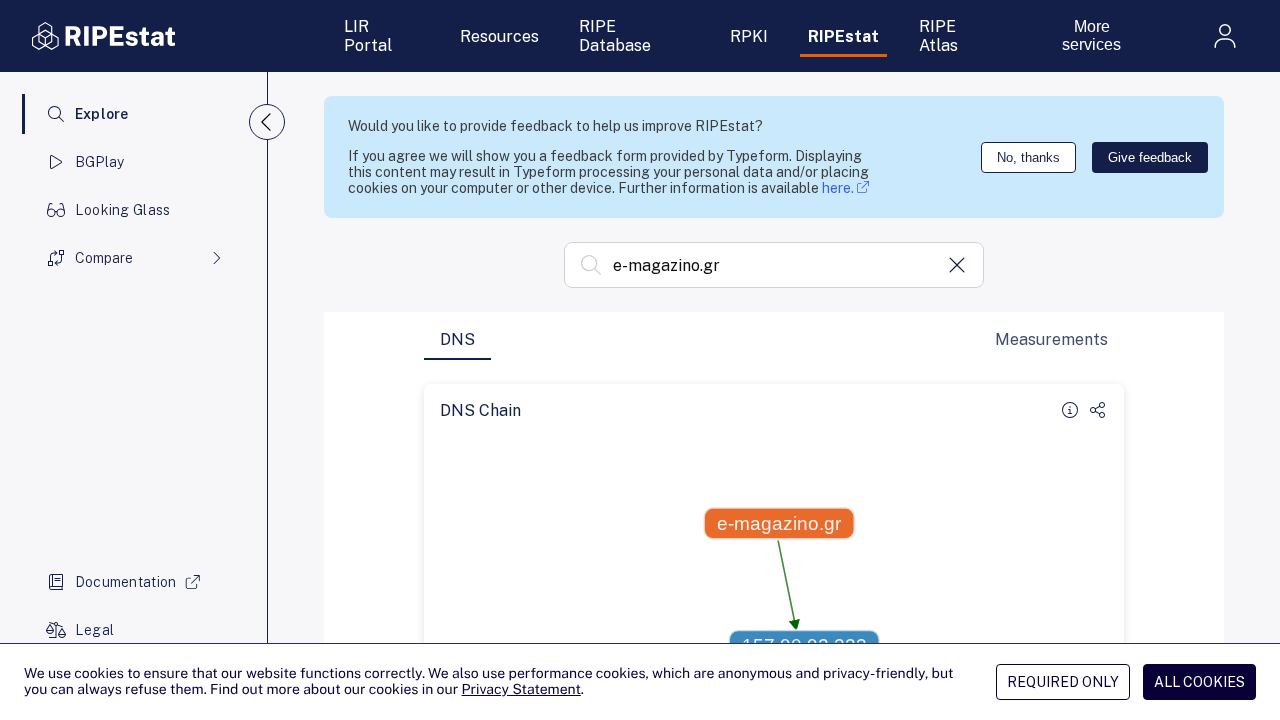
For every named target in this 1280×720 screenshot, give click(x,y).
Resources (499, 36)
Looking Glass (123, 210)
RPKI (749, 36)
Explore (102, 114)
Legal (94, 630)
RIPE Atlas (938, 36)
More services (1091, 35)
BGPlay (100, 162)
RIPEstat (843, 36)
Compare (104, 258)
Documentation (126, 582)
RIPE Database (615, 36)
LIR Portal (368, 36)
